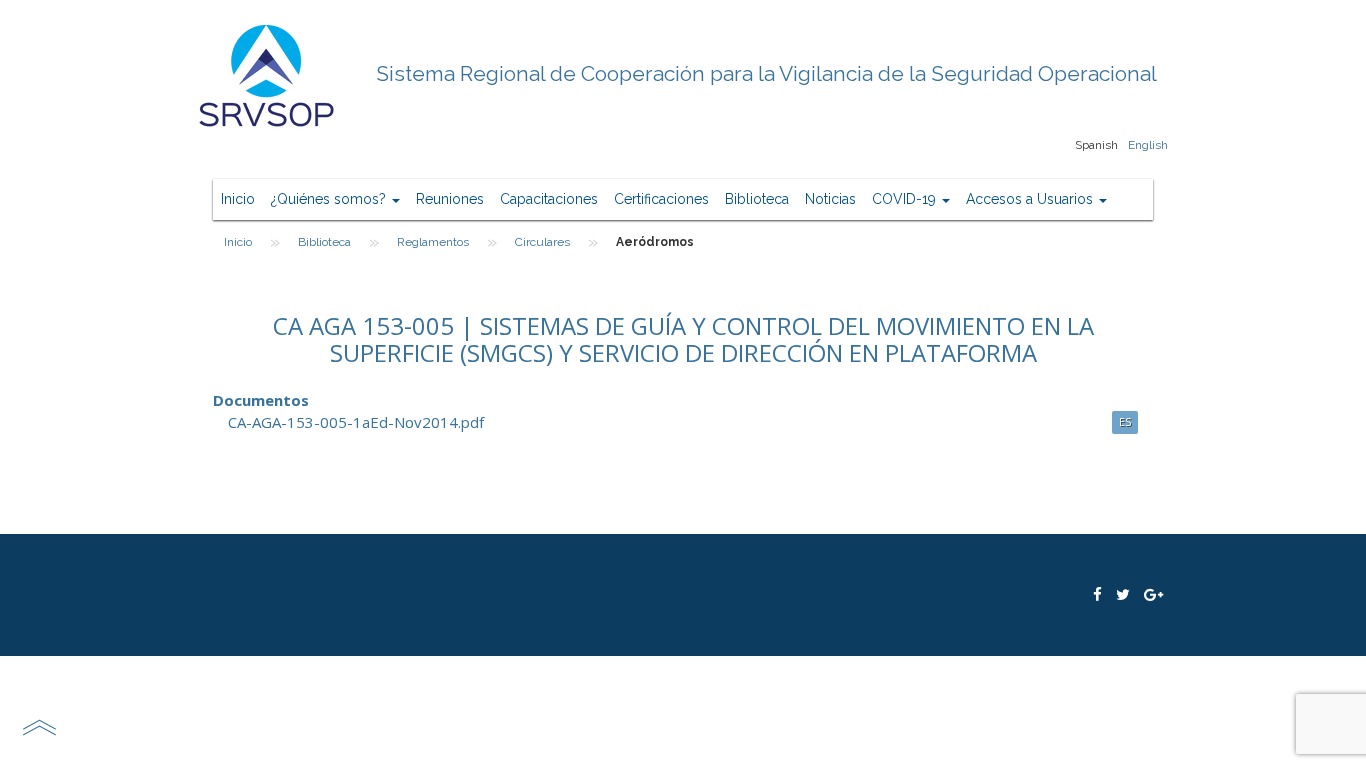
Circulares (542, 242)
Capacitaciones (549, 199)
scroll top (39, 727)
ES (1125, 421)
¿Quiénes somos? (330, 199)
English (1148, 145)
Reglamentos (433, 242)
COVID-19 (906, 199)
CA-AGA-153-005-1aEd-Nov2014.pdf (356, 422)
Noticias (830, 199)
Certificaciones (661, 199)
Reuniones (450, 199)
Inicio (238, 199)
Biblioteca (757, 199)
